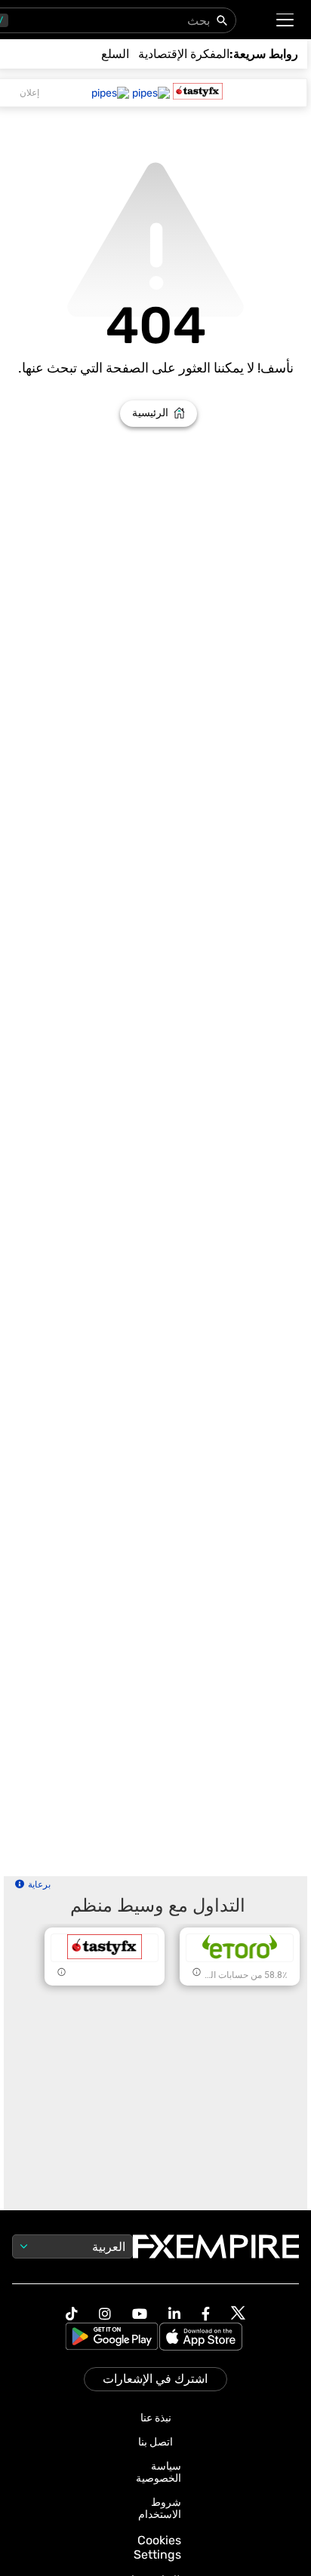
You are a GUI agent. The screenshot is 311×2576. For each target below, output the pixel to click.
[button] (286, 20)
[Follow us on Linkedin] (174, 2314)
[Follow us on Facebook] (206, 2314)
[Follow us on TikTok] (72, 2314)
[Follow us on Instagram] (105, 2314)
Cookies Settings (157, 2547)
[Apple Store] (203, 2338)
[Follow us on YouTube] (140, 2314)
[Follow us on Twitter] (238, 2314)
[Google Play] (112, 2338)
